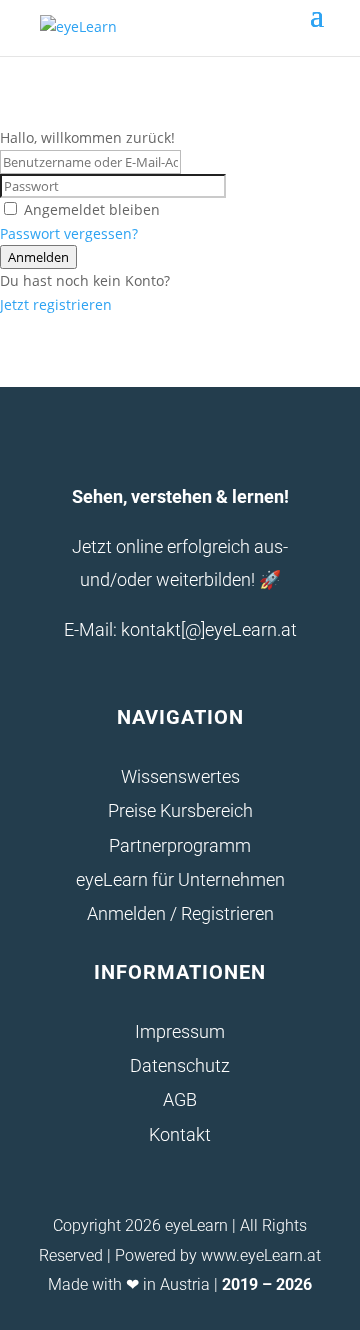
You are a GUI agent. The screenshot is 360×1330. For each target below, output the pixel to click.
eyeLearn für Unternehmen (180, 879)
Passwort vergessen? (69, 233)
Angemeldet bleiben (92, 209)
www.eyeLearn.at (261, 1255)
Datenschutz (180, 1065)
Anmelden (38, 257)
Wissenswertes (180, 776)
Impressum (180, 1031)
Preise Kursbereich (180, 810)
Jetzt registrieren (56, 304)
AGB (180, 1099)
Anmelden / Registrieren (180, 913)
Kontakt (180, 1134)
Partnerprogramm (180, 845)
